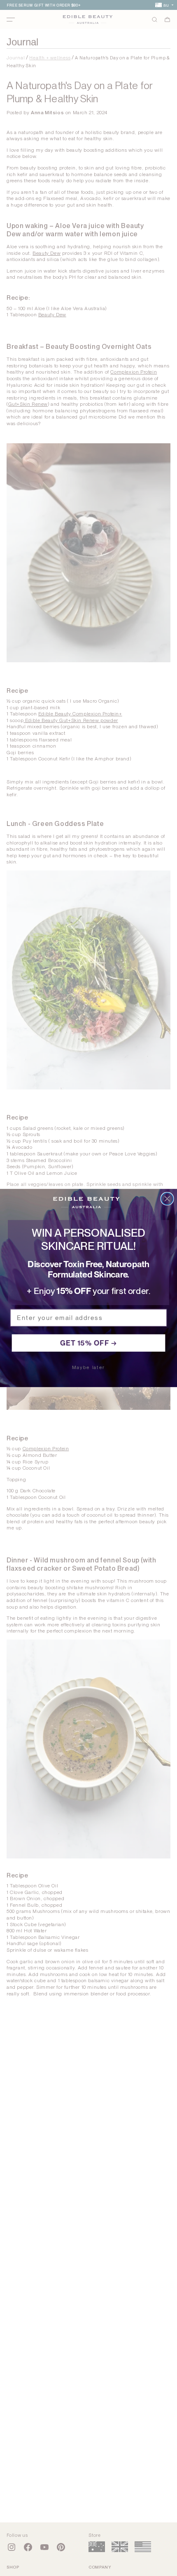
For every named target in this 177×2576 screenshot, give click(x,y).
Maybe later (88, 1368)
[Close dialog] (167, 1199)
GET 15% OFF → (89, 1343)
